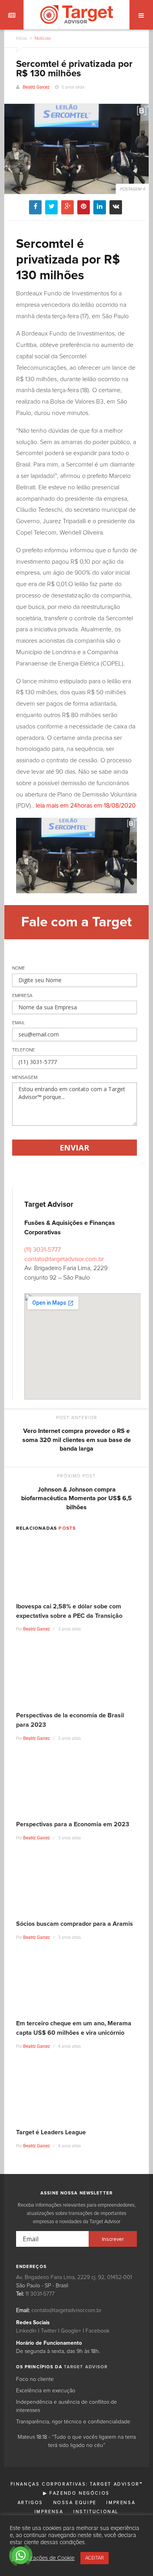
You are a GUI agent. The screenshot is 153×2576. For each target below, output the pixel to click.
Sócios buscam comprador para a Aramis (75, 1924)
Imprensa (121, 2503)
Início (22, 39)
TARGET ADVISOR (86, 2367)
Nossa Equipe (75, 2503)
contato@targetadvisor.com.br (64, 1259)
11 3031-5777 (40, 2294)
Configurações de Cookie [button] (43, 2558)
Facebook (97, 2331)
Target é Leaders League (51, 2132)
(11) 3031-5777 (43, 1250)
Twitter (49, 2331)
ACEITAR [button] (95, 2558)
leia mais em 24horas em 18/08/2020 (86, 806)
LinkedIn (26, 2331)
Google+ (71, 2331)
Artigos (30, 2503)
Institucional (96, 2512)
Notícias (42, 39)
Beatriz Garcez (36, 87)
